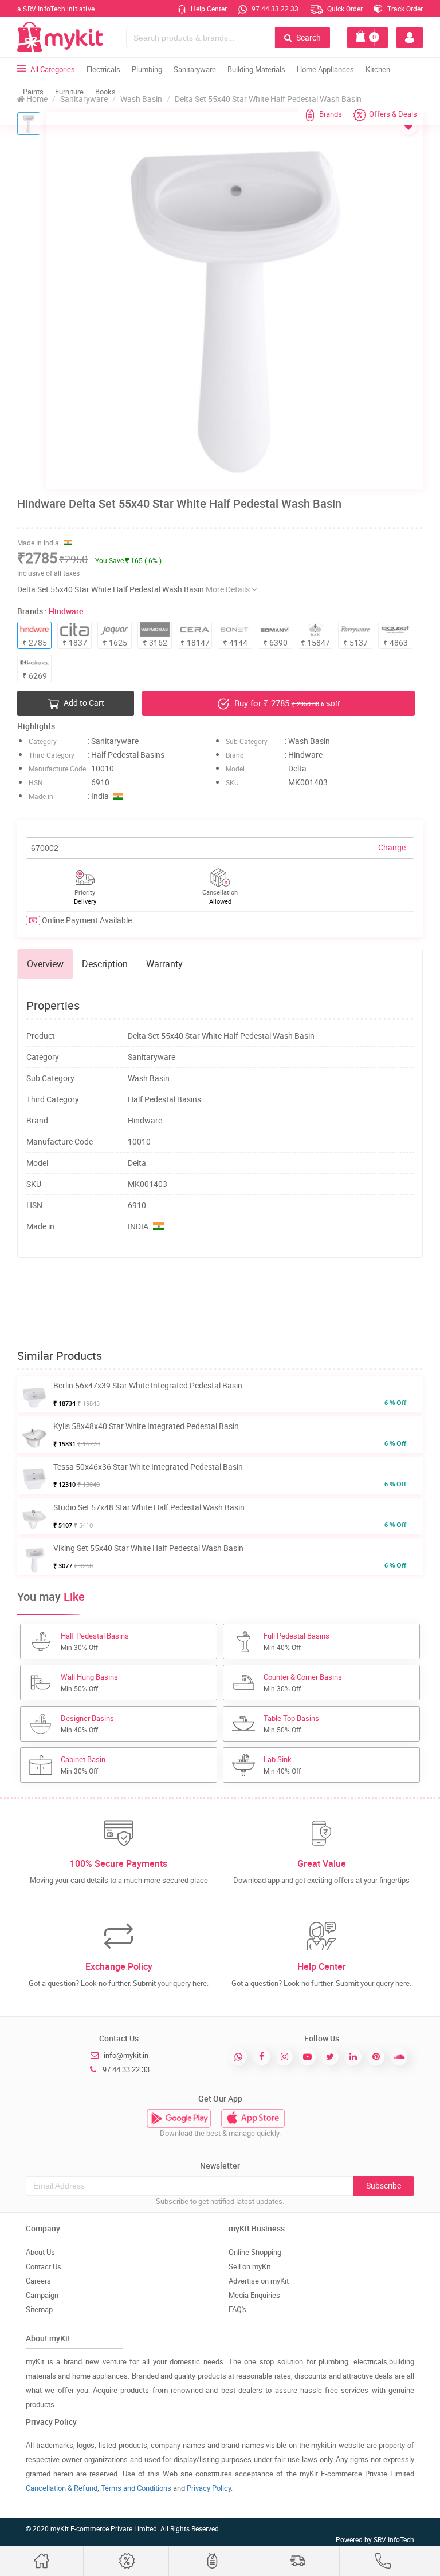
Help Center (208, 9)
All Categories (53, 69)
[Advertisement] (226, 1304)
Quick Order (344, 9)
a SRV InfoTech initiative (56, 9)
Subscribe (384, 2185)
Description (105, 964)
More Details (229, 589)
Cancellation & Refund (62, 2488)
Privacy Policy (209, 2488)
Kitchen (378, 69)
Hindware (66, 611)
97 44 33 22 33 (274, 9)
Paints (33, 92)
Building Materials (256, 69)
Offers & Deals (393, 114)
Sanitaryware (195, 69)
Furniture (69, 92)
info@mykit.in (126, 2055)
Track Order (404, 9)
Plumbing (147, 69)
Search (308, 37)
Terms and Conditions (136, 2488)
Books (105, 92)
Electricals (103, 69)
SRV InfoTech (394, 2539)
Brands (331, 114)
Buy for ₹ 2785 (286, 703)
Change (392, 847)
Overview (45, 964)
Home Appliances (325, 69)
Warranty (164, 964)
